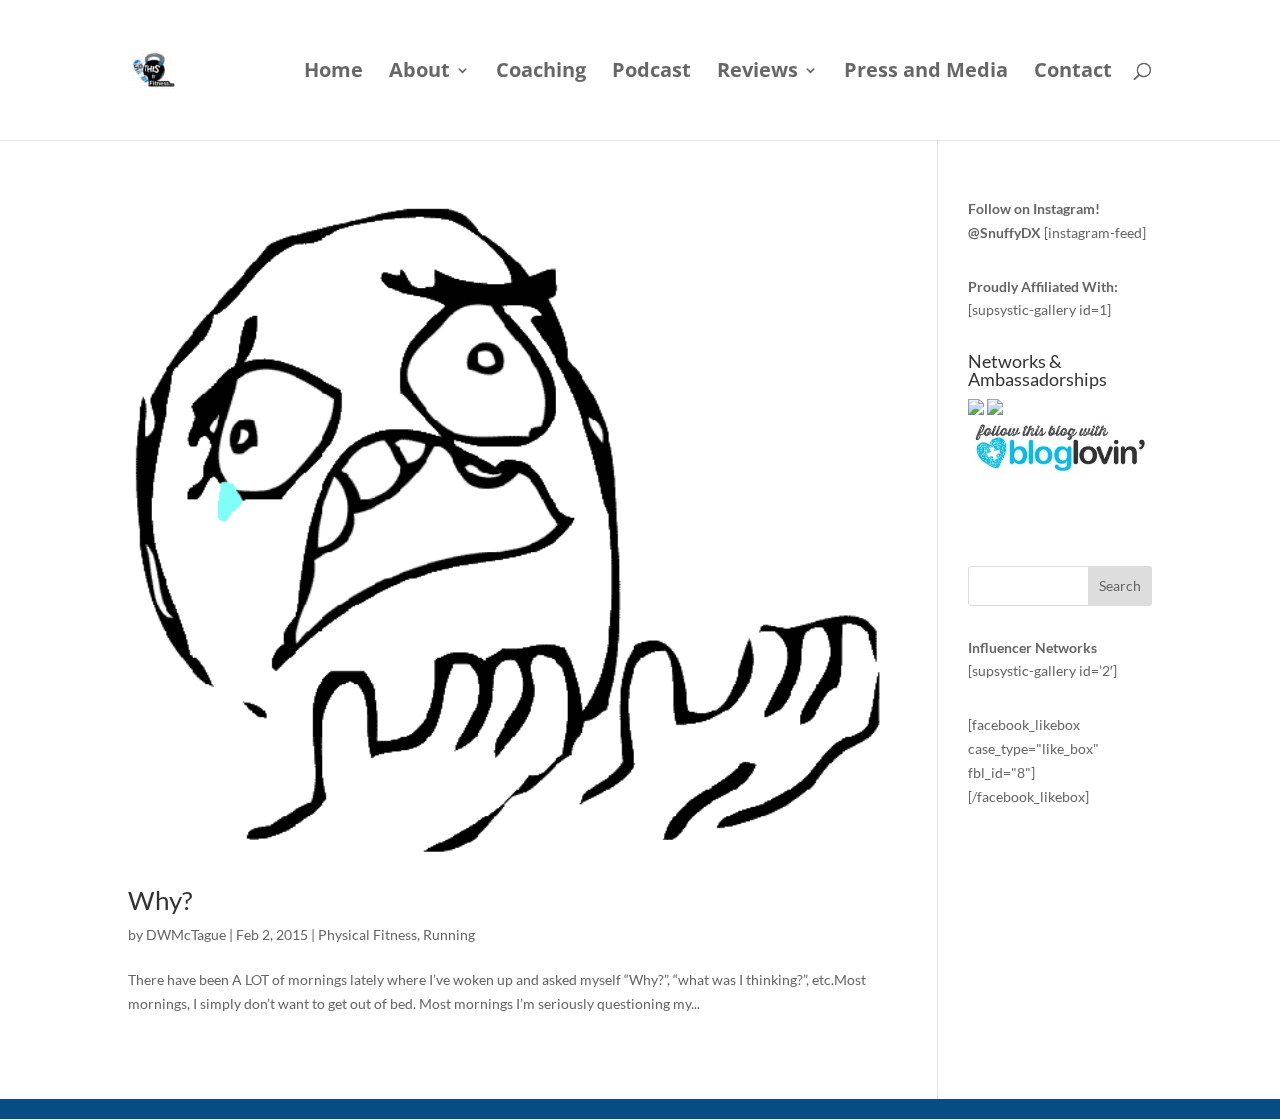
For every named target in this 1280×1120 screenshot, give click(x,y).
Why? (160, 900)
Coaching (541, 73)
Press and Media (926, 73)
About (419, 73)
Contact (1073, 73)
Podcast (651, 73)
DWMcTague (186, 934)
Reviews (757, 73)
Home (333, 73)
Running (449, 934)
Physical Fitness (367, 934)
